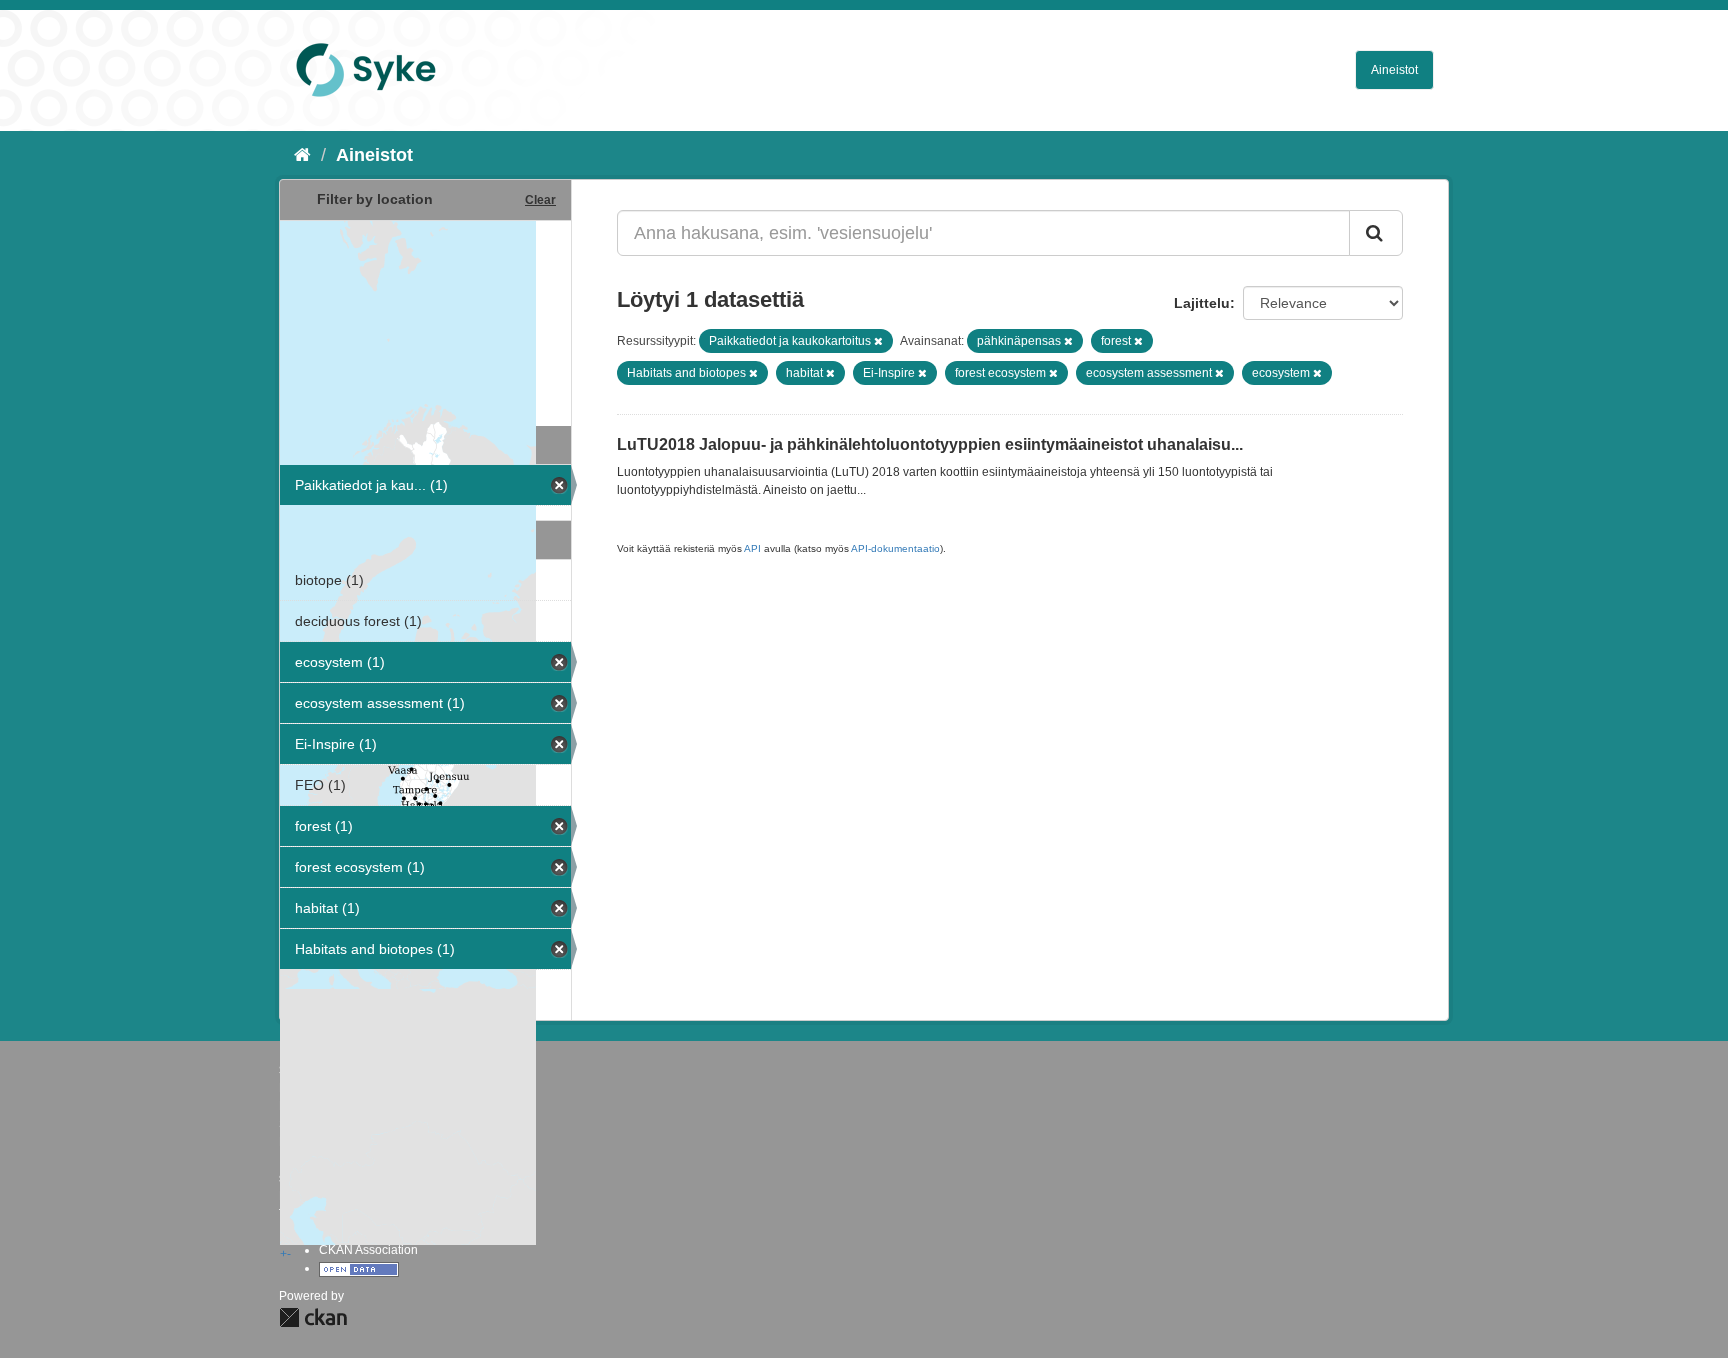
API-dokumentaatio (895, 548)
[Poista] (878, 341)
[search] (1376, 233)
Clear (540, 200)
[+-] (425, 321)
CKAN (313, 1317)
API (752, 548)
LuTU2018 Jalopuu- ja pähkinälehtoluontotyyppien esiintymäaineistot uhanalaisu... (930, 444)
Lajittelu (1202, 303)
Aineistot (1394, 70)
